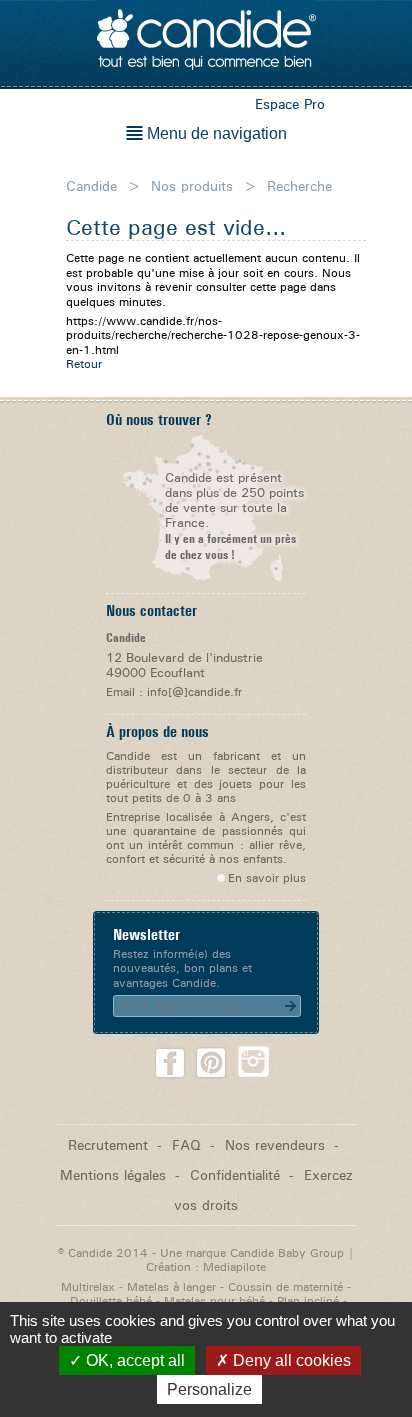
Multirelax (88, 1286)
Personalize (209, 1389)
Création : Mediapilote (206, 1266)
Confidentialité (235, 1174)
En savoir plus (267, 877)
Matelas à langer (171, 1286)
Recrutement (108, 1144)
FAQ (186, 1144)
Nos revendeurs (275, 1144)
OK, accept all (133, 1360)
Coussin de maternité (285, 1286)
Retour (84, 363)
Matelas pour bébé (214, 1300)
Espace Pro (290, 103)
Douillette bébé (111, 1300)
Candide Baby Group (287, 1252)
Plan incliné (308, 1300)
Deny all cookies (290, 1360)
